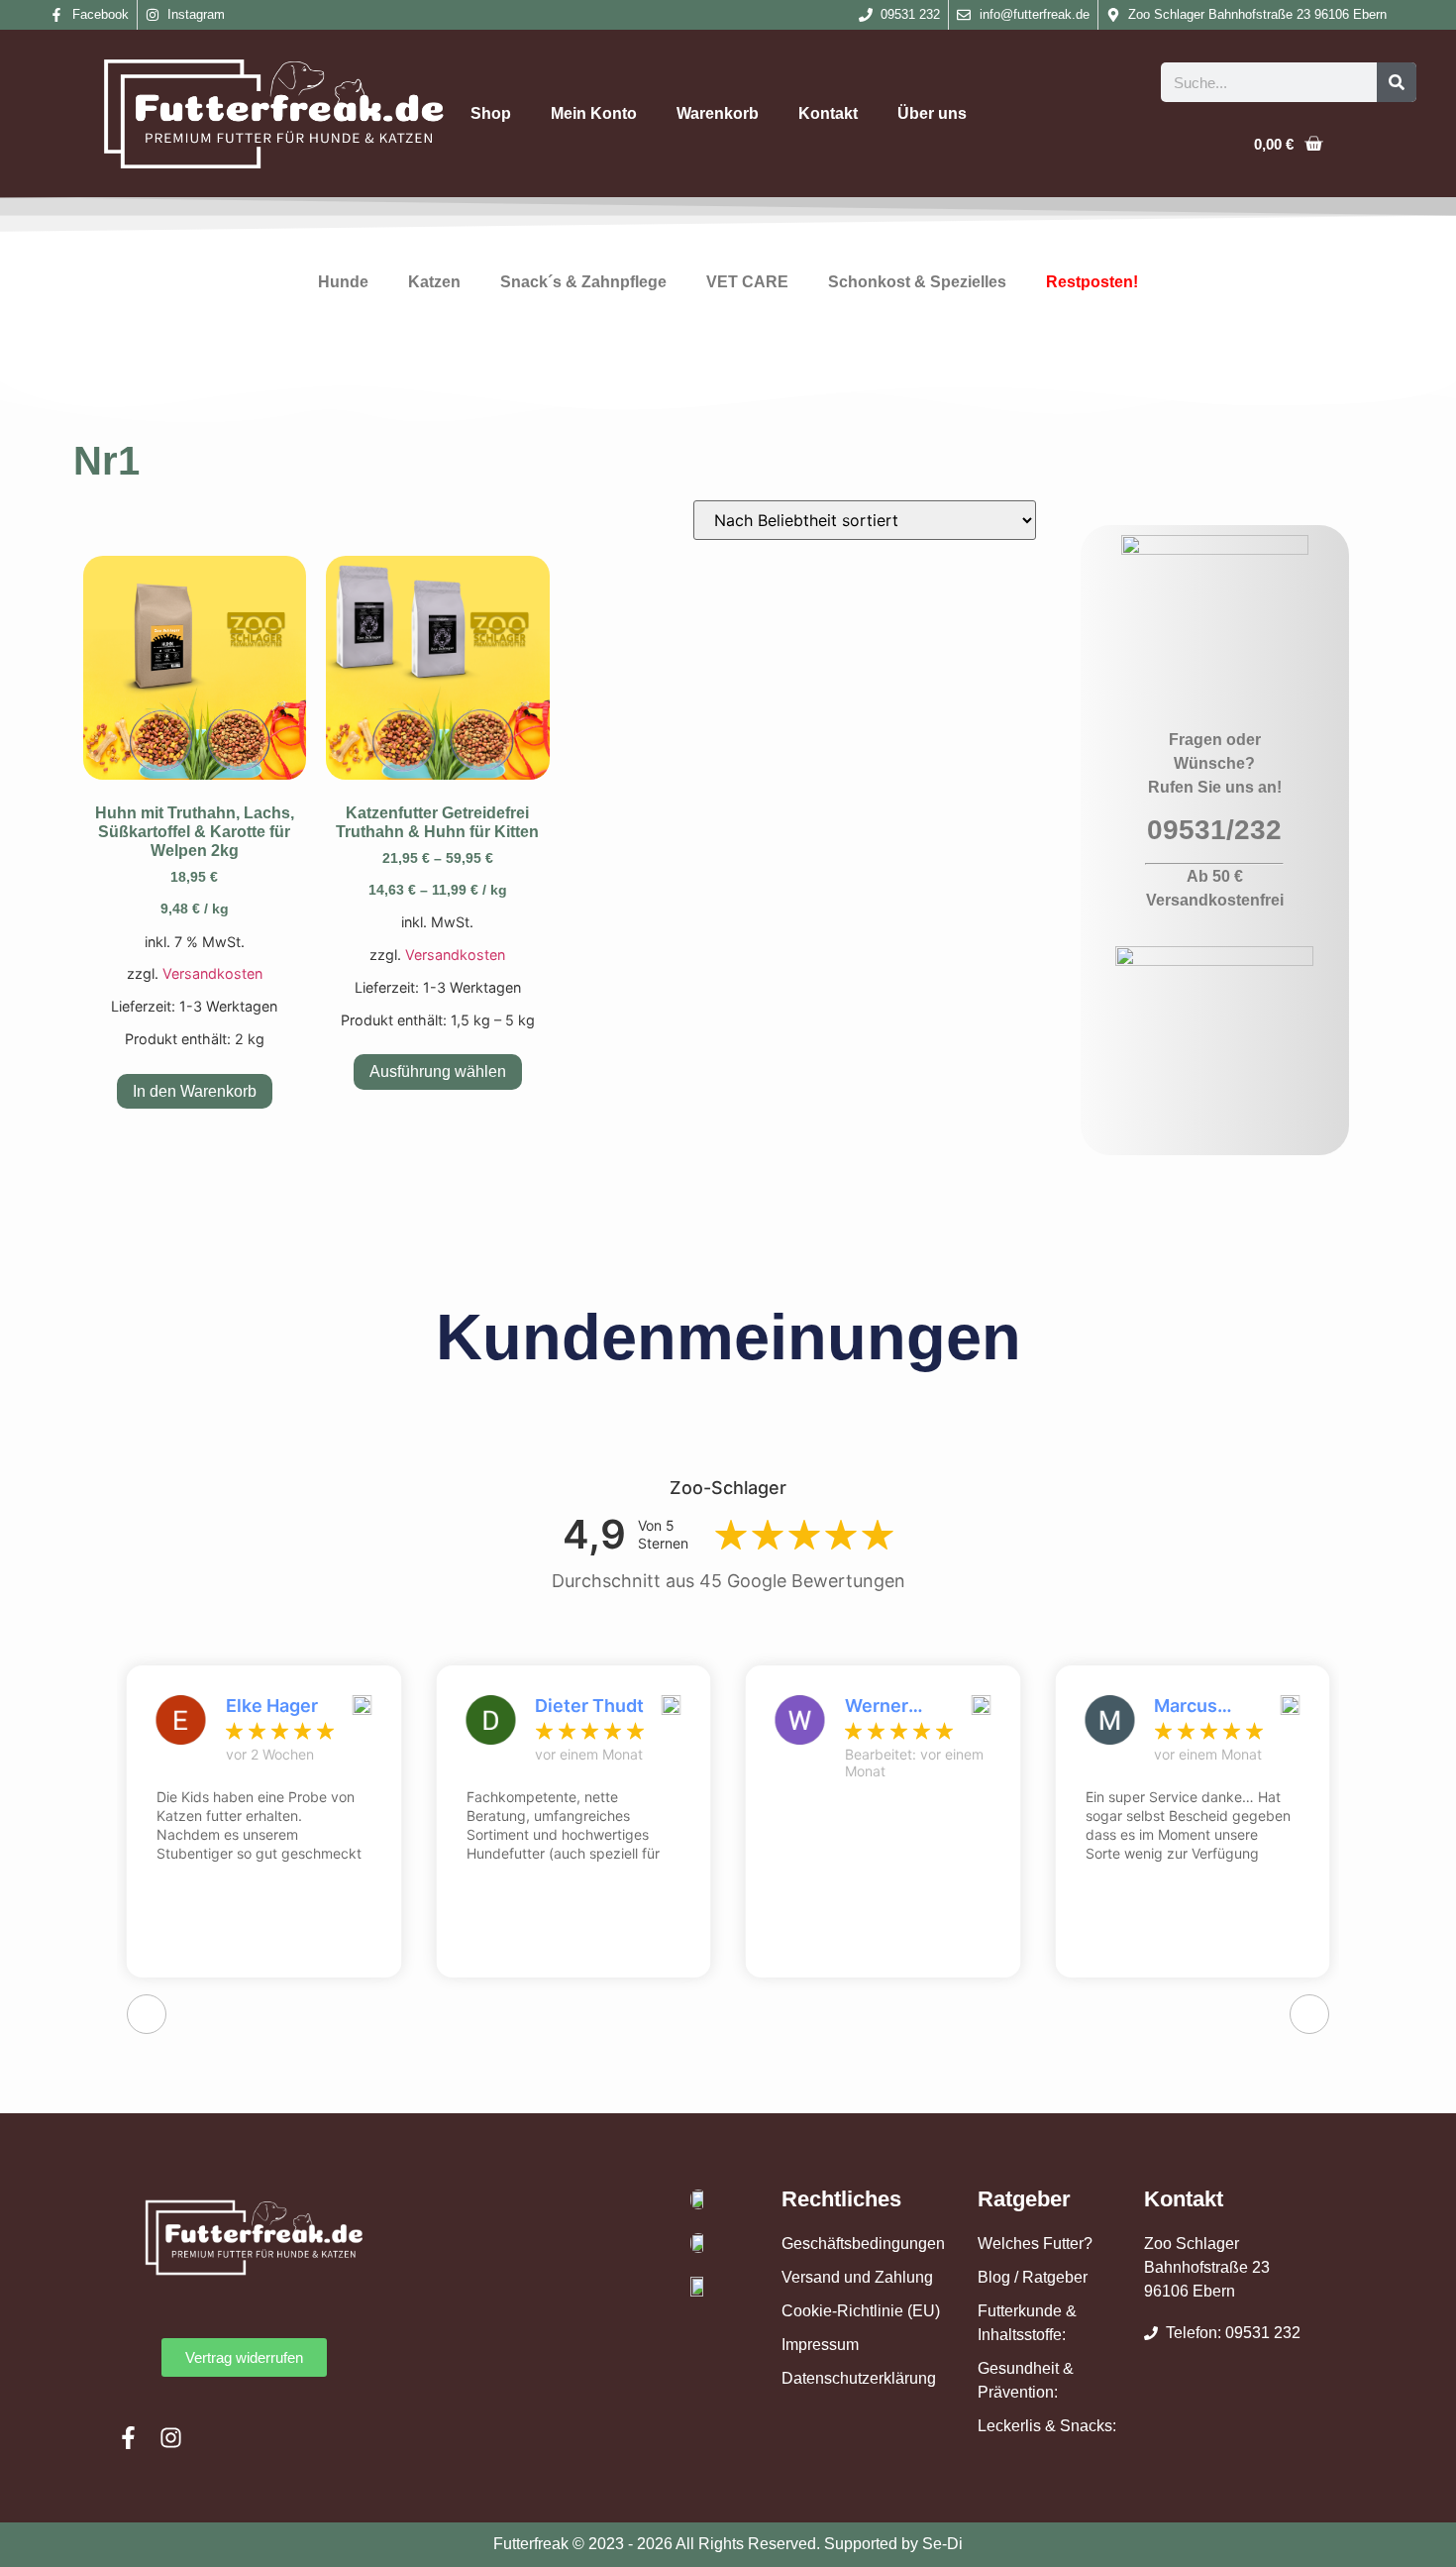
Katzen (434, 282)
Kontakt (828, 113)
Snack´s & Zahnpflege (583, 282)
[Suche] (1397, 82)
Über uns (932, 113)
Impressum (820, 2345)
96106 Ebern (1190, 2291)
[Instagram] (171, 2438)
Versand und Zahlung (857, 2277)
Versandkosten (212, 973)
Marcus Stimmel (1190, 1706)
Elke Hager (272, 1706)
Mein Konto (594, 113)
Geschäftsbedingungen (863, 2244)
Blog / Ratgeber (1033, 2277)
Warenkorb (718, 113)
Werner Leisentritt (890, 1706)
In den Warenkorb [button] (195, 1091)
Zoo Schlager (1192, 2244)
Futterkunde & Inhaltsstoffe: (1027, 2323)
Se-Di (942, 2544)
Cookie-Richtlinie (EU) (861, 2311)
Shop (491, 113)
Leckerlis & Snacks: (1047, 2426)
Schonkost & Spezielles (917, 282)
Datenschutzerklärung (859, 2378)
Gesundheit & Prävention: (1026, 2380)
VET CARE (747, 282)
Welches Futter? (1035, 2244)
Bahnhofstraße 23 (1207, 2267)
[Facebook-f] (128, 2438)
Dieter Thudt (589, 1706)
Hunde (343, 282)
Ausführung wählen (438, 1071)
